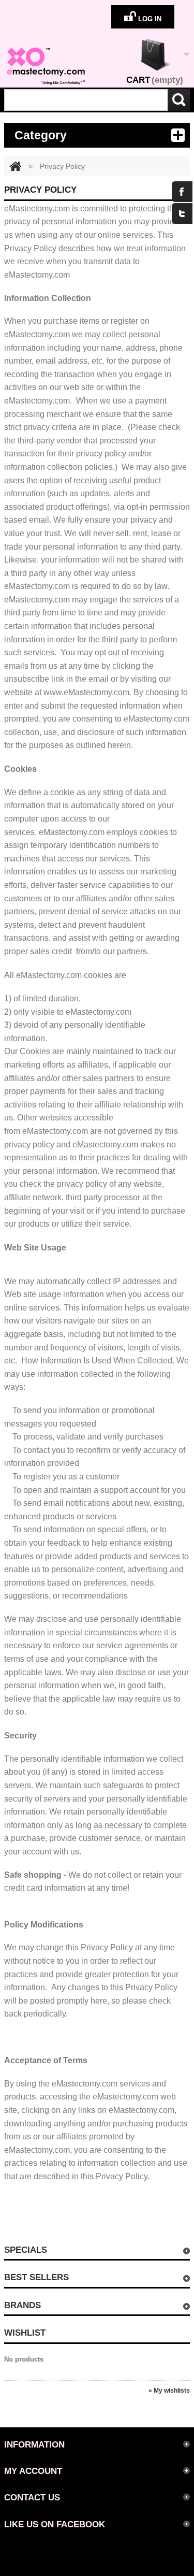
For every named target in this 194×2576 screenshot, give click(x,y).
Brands (23, 2305)
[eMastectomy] (46, 66)
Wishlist (25, 2333)
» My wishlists (169, 2391)
